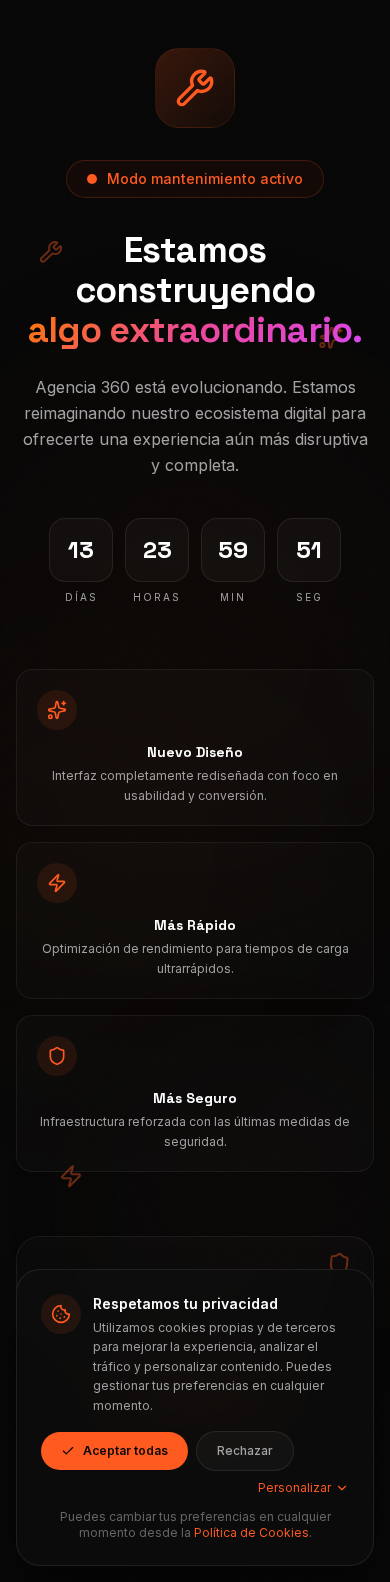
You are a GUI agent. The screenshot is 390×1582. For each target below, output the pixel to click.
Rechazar (245, 1450)
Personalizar (294, 1487)
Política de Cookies (251, 1532)
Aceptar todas (125, 1450)
